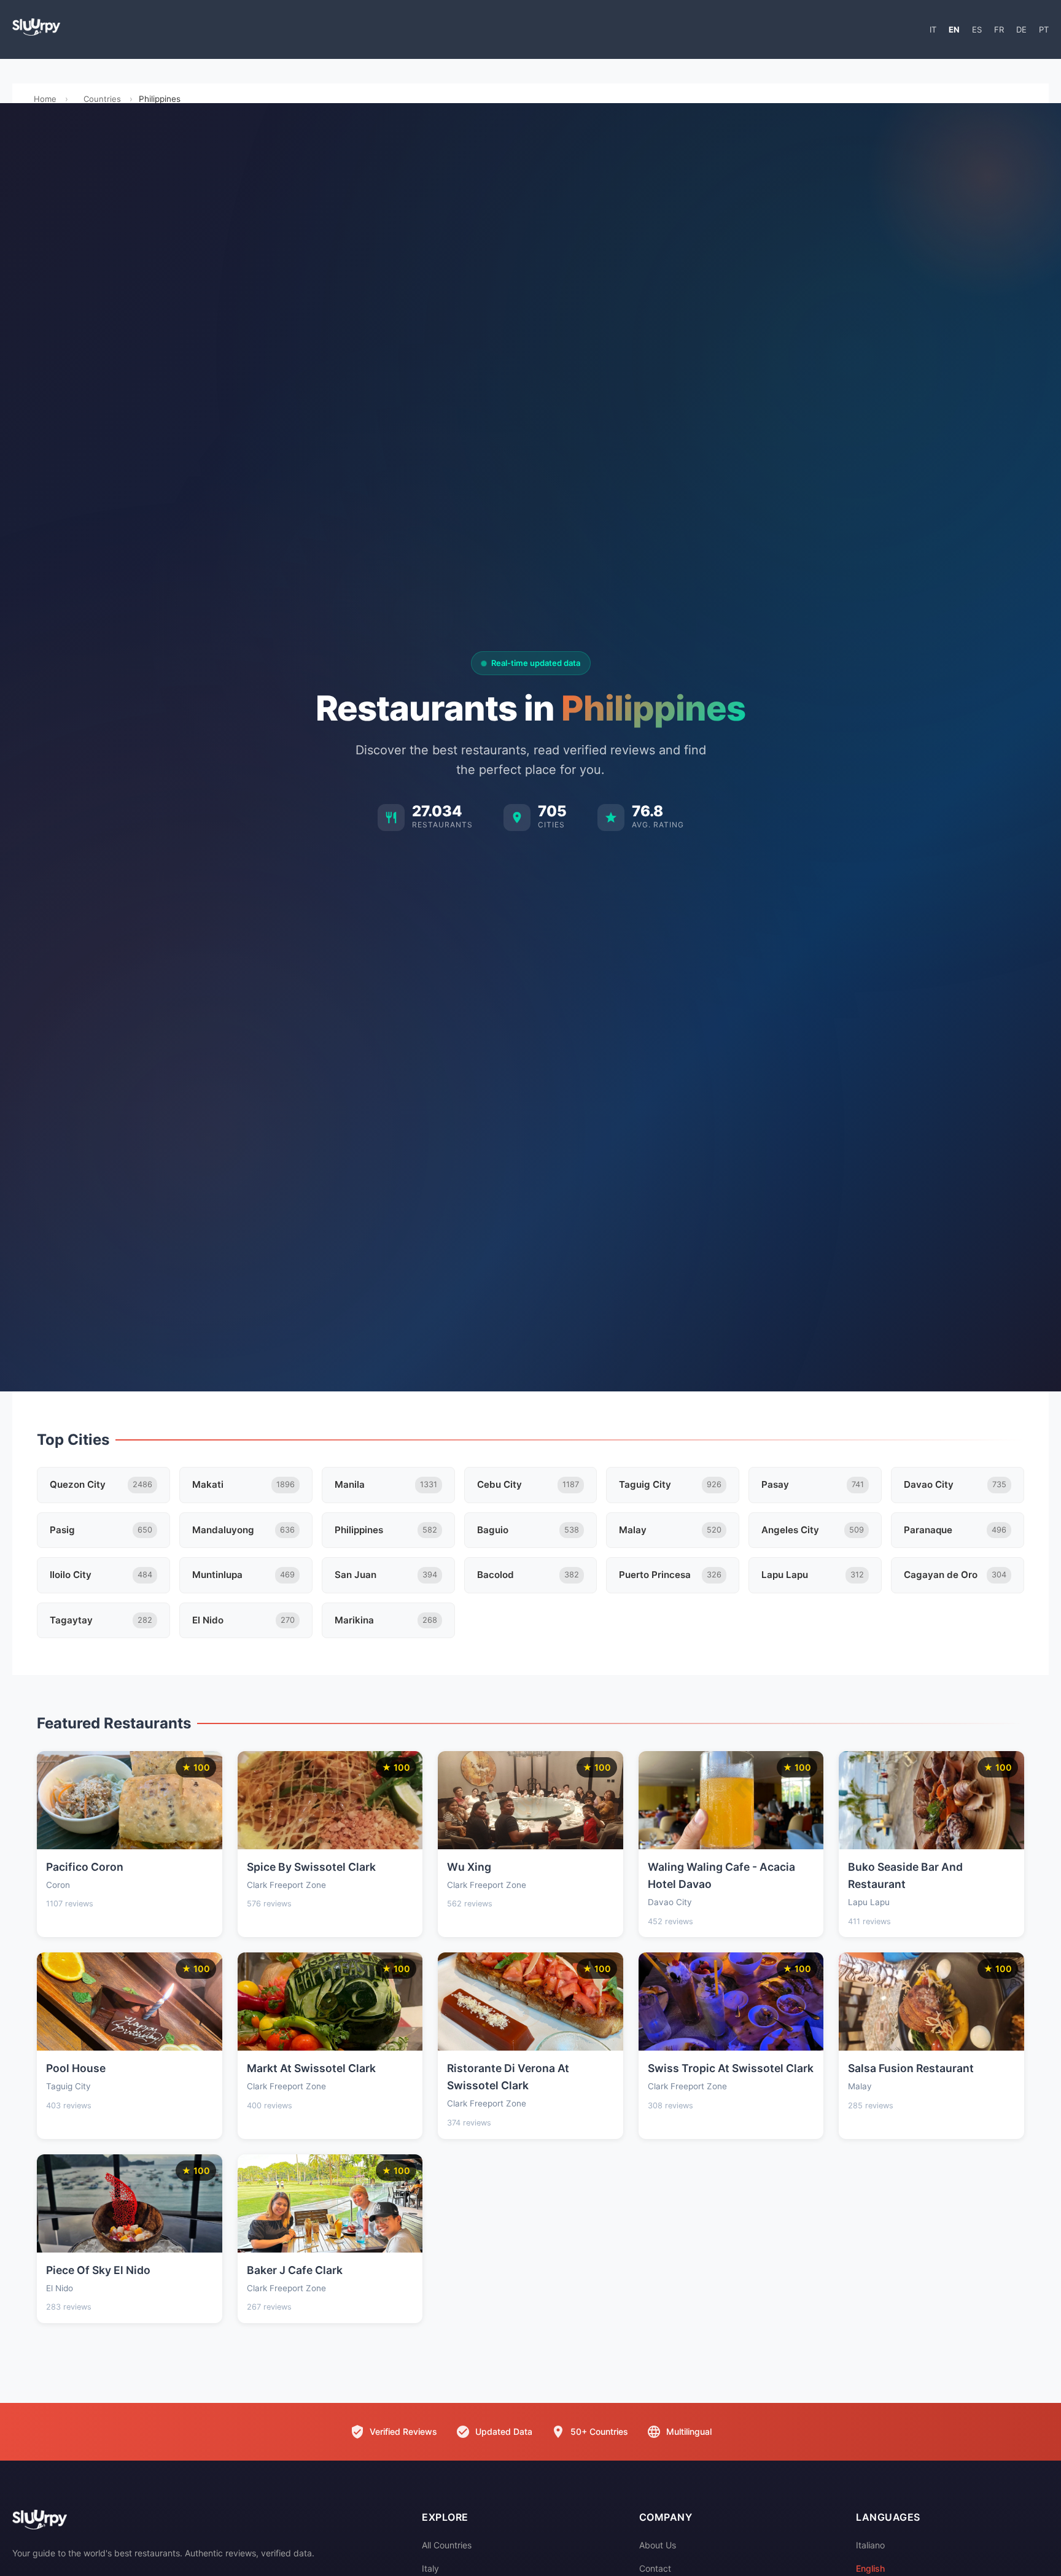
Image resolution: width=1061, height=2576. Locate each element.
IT (933, 29)
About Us (658, 2545)
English (870, 2568)
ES (977, 29)
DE (1021, 29)
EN (954, 29)
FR (999, 29)
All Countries (447, 2545)
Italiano (870, 2545)
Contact (655, 2568)
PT (1044, 29)
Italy (430, 2568)
